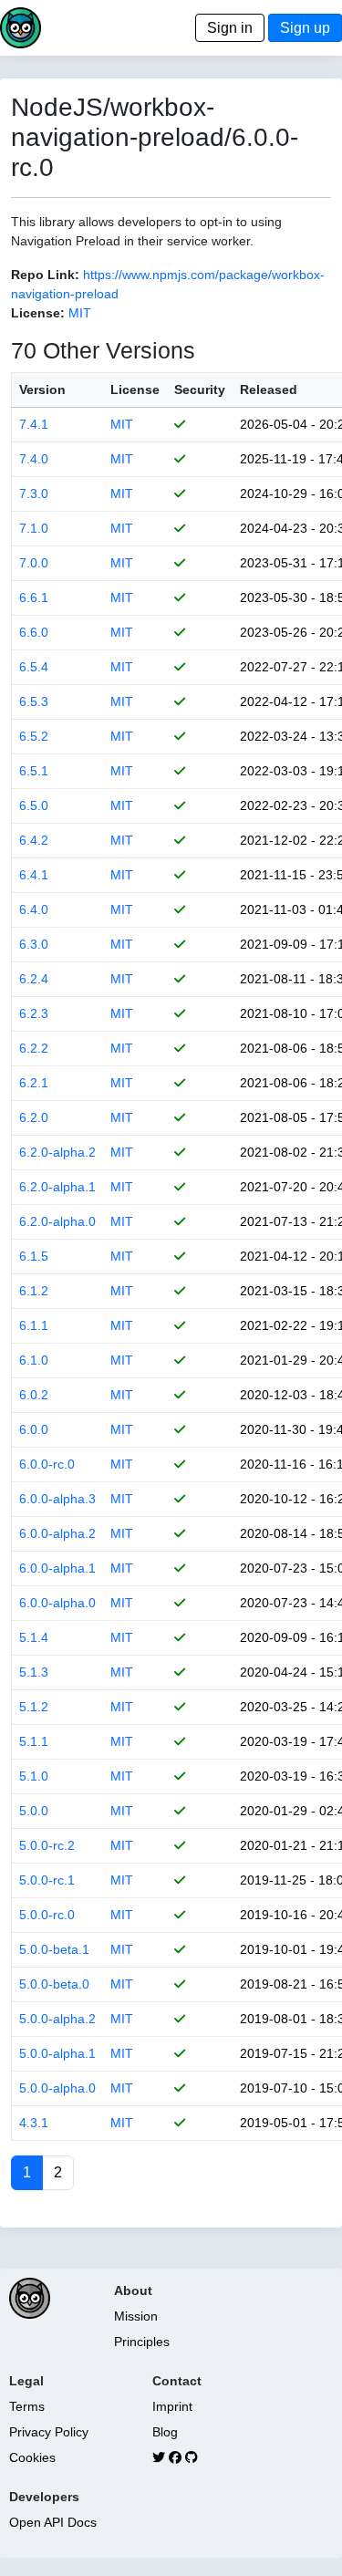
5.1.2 (34, 1707)
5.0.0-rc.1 (47, 1880)
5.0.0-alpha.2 (57, 2019)
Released (269, 390)
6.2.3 (34, 1013)
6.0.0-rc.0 (47, 1464)
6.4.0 (34, 909)
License (135, 390)
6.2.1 (34, 1083)
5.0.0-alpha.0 (57, 2088)
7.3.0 (34, 493)
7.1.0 (34, 528)
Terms (27, 2406)
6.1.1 (34, 1325)
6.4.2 (34, 840)
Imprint (172, 2406)
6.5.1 (34, 771)
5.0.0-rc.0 (47, 1915)
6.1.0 (34, 1360)
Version (42, 390)
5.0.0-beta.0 (54, 1984)
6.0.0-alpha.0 (57, 1603)
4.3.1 (34, 2123)
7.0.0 (34, 563)
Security (200, 390)
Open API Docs (53, 2522)
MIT (80, 313)
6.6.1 (34, 597)
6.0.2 (34, 1395)
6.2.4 (34, 979)
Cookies (32, 2457)
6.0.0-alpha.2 (57, 1533)
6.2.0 (34, 1117)
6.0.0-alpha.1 (57, 1568)
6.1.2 (34, 1291)
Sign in (230, 28)
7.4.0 (34, 459)
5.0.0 (34, 1811)
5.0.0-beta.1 (54, 1949)
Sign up (305, 28)
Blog (165, 2432)
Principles (142, 2342)
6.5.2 (34, 736)
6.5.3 (34, 701)
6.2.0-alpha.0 (57, 1221)
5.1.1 (34, 1741)
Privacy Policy (49, 2432)
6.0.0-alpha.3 (57, 1499)
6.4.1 (34, 875)
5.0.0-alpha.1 (57, 2053)
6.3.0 (34, 944)
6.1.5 (34, 1256)
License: (38, 313)
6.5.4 (34, 667)
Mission (136, 2316)
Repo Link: (45, 275)
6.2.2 (34, 1048)
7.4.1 (34, 424)
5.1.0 (34, 1776)
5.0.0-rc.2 (47, 1845)
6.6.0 (34, 632)
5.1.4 (34, 1637)
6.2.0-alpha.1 (57, 1187)
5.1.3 (34, 1672)
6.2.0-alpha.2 (57, 1152)
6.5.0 (34, 805)
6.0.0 (34, 1429)
